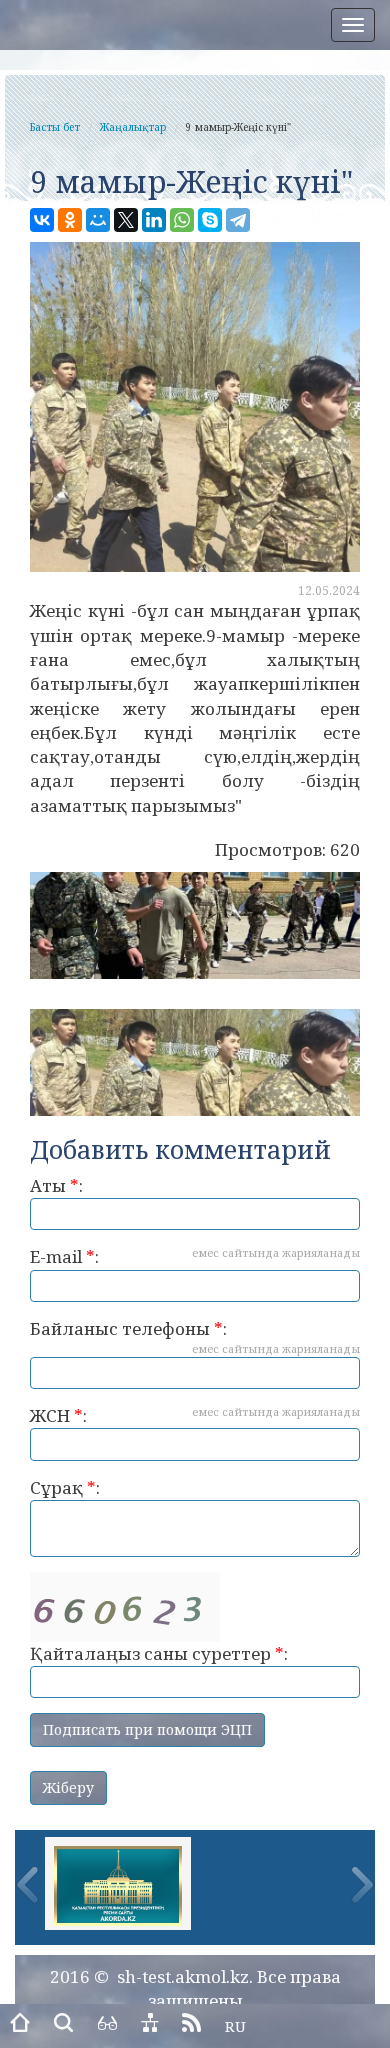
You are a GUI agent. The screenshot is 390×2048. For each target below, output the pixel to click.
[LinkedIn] (154, 220)
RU (235, 2026)
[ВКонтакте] (42, 220)
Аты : (56, 1185)
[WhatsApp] (182, 220)
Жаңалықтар (133, 127)
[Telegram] (238, 220)
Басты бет (55, 127)
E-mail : (195, 1256)
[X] (126, 220)
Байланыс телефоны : (195, 1336)
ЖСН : (195, 1415)
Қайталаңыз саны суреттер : (159, 1653)
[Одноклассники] (70, 220)
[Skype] (210, 220)
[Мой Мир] (98, 220)
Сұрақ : (65, 1487)
